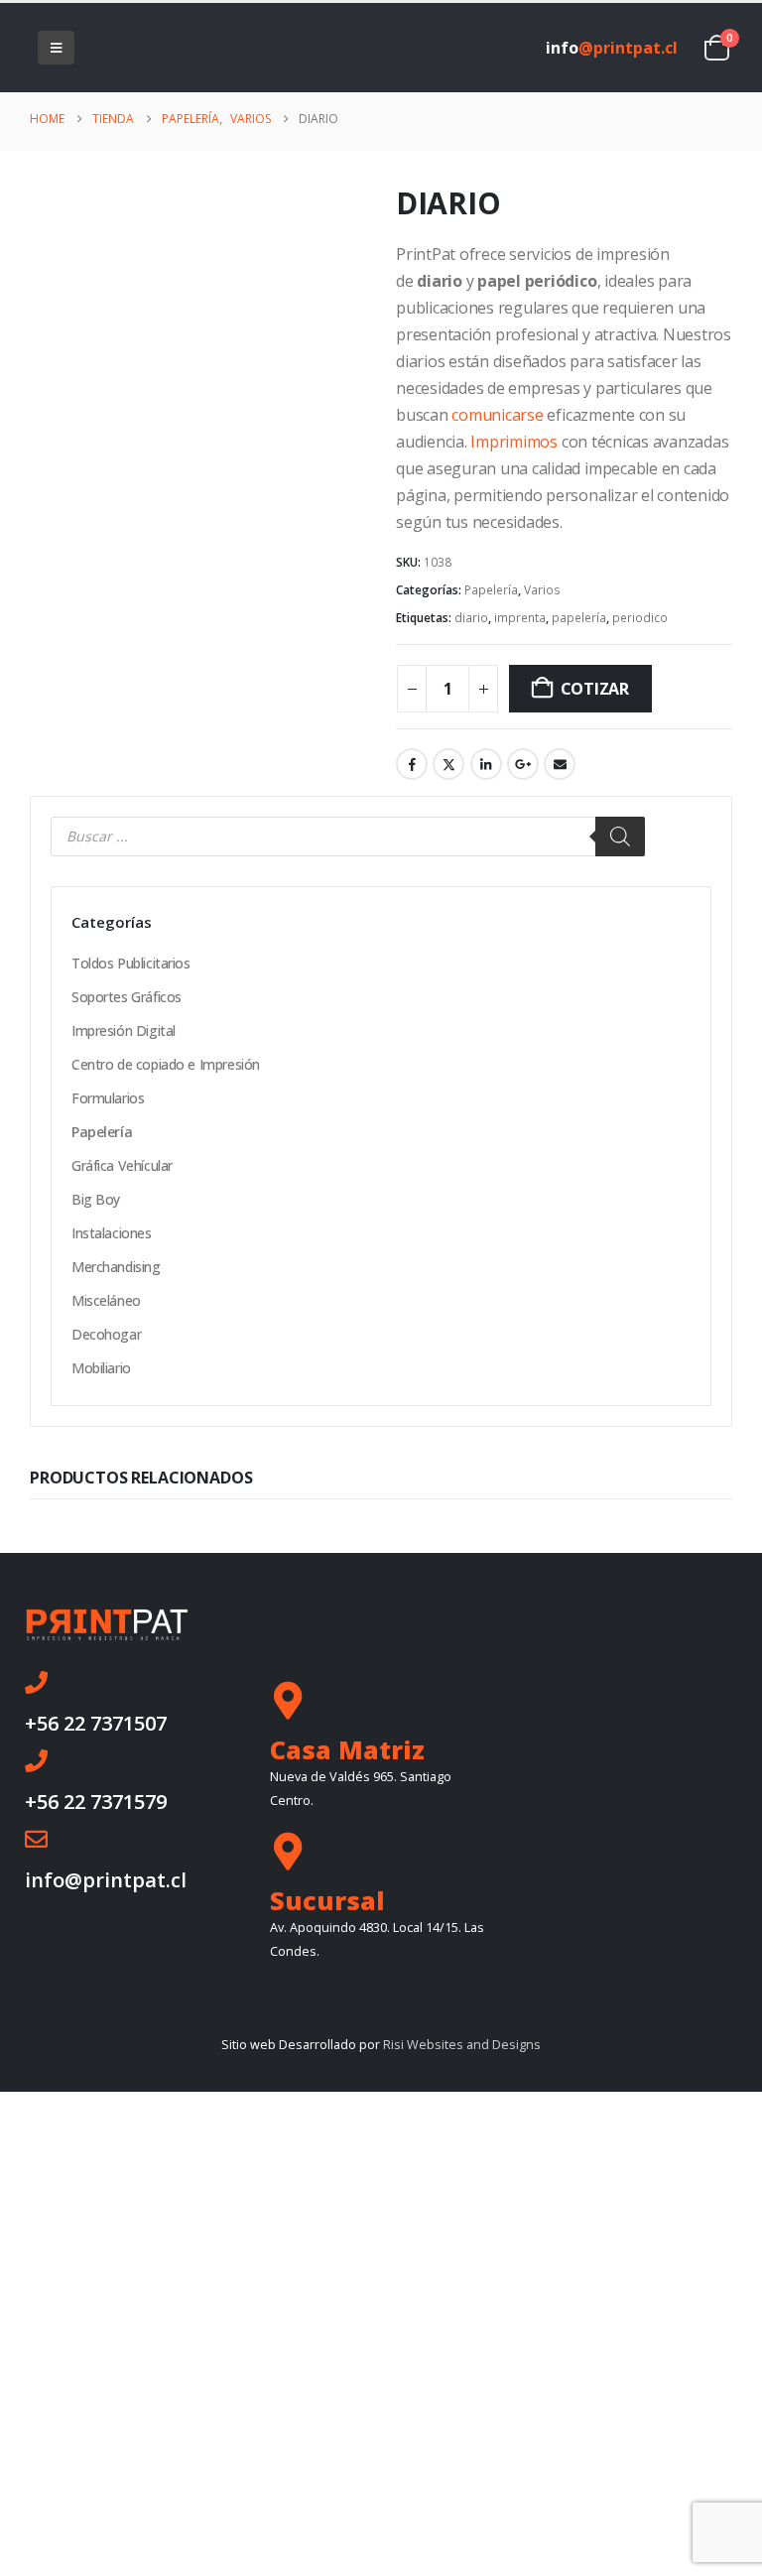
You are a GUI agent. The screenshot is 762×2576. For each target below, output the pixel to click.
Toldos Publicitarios (131, 963)
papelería (579, 618)
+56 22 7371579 (96, 1802)
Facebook (412, 764)
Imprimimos (514, 442)
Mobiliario (101, 1368)
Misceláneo (106, 1300)
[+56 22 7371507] (36, 1682)
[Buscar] (620, 837)
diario (471, 618)
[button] (56, 48)
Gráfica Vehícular (122, 1165)
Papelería (491, 590)
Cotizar (595, 689)
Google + (523, 764)
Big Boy (96, 1199)
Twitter (448, 764)
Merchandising (116, 1267)
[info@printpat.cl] (36, 1839)
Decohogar (106, 1334)
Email (560, 764)
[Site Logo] (137, 48)
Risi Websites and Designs (462, 2045)
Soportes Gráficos (127, 997)
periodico (640, 618)
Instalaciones (112, 1233)
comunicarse (497, 415)
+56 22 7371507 (96, 1723)
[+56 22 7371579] (36, 1761)
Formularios (108, 1098)
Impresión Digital (124, 1030)
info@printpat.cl (106, 1880)
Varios (542, 590)
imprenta (520, 618)
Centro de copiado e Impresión (166, 1064)
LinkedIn (486, 764)
